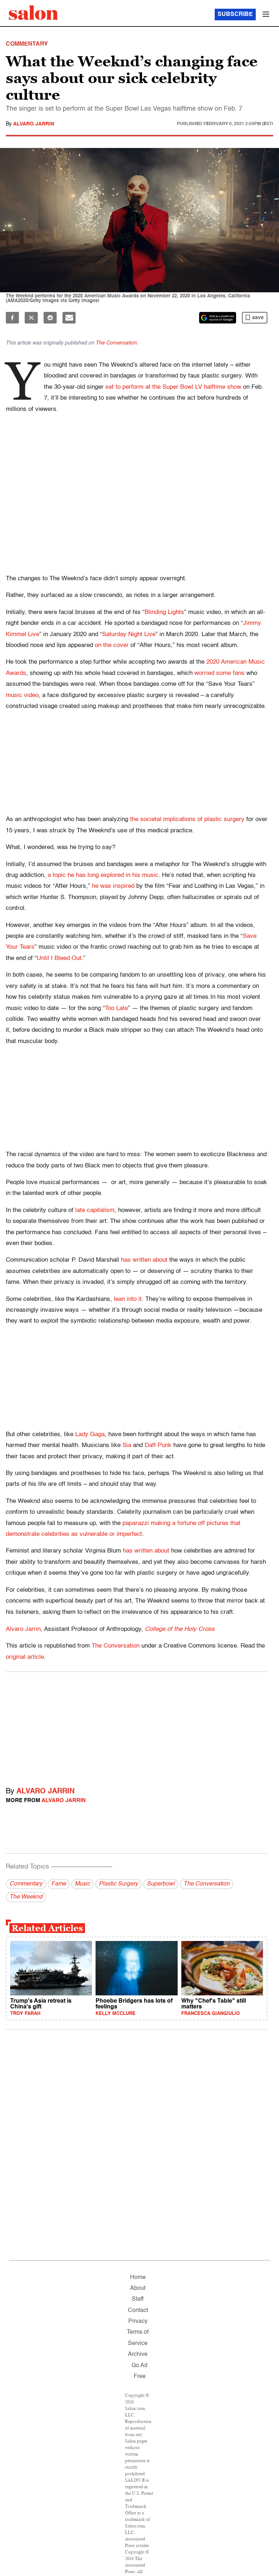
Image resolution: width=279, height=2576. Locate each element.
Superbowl (161, 1884)
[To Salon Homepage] (33, 13)
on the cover (112, 645)
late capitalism (95, 1210)
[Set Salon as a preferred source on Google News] (218, 318)
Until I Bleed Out (59, 958)
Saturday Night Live (129, 634)
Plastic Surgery (118, 1884)
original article (25, 1657)
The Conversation (116, 343)
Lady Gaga (90, 1435)
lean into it (128, 1299)
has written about (144, 1260)
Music (82, 1884)
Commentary (26, 1884)
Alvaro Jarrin (34, 124)
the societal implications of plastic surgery (187, 819)
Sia (127, 1445)
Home (138, 2278)
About (138, 2288)
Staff (138, 2299)
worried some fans (219, 673)
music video (22, 695)
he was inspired (113, 886)
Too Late (116, 1008)
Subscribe (235, 15)
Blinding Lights (164, 612)
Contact (138, 2311)
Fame (59, 1884)
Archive (138, 2354)
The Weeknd (26, 1897)
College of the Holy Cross (180, 1629)
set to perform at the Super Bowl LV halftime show (173, 387)
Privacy (138, 2321)
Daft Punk (158, 1445)
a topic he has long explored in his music (103, 875)
